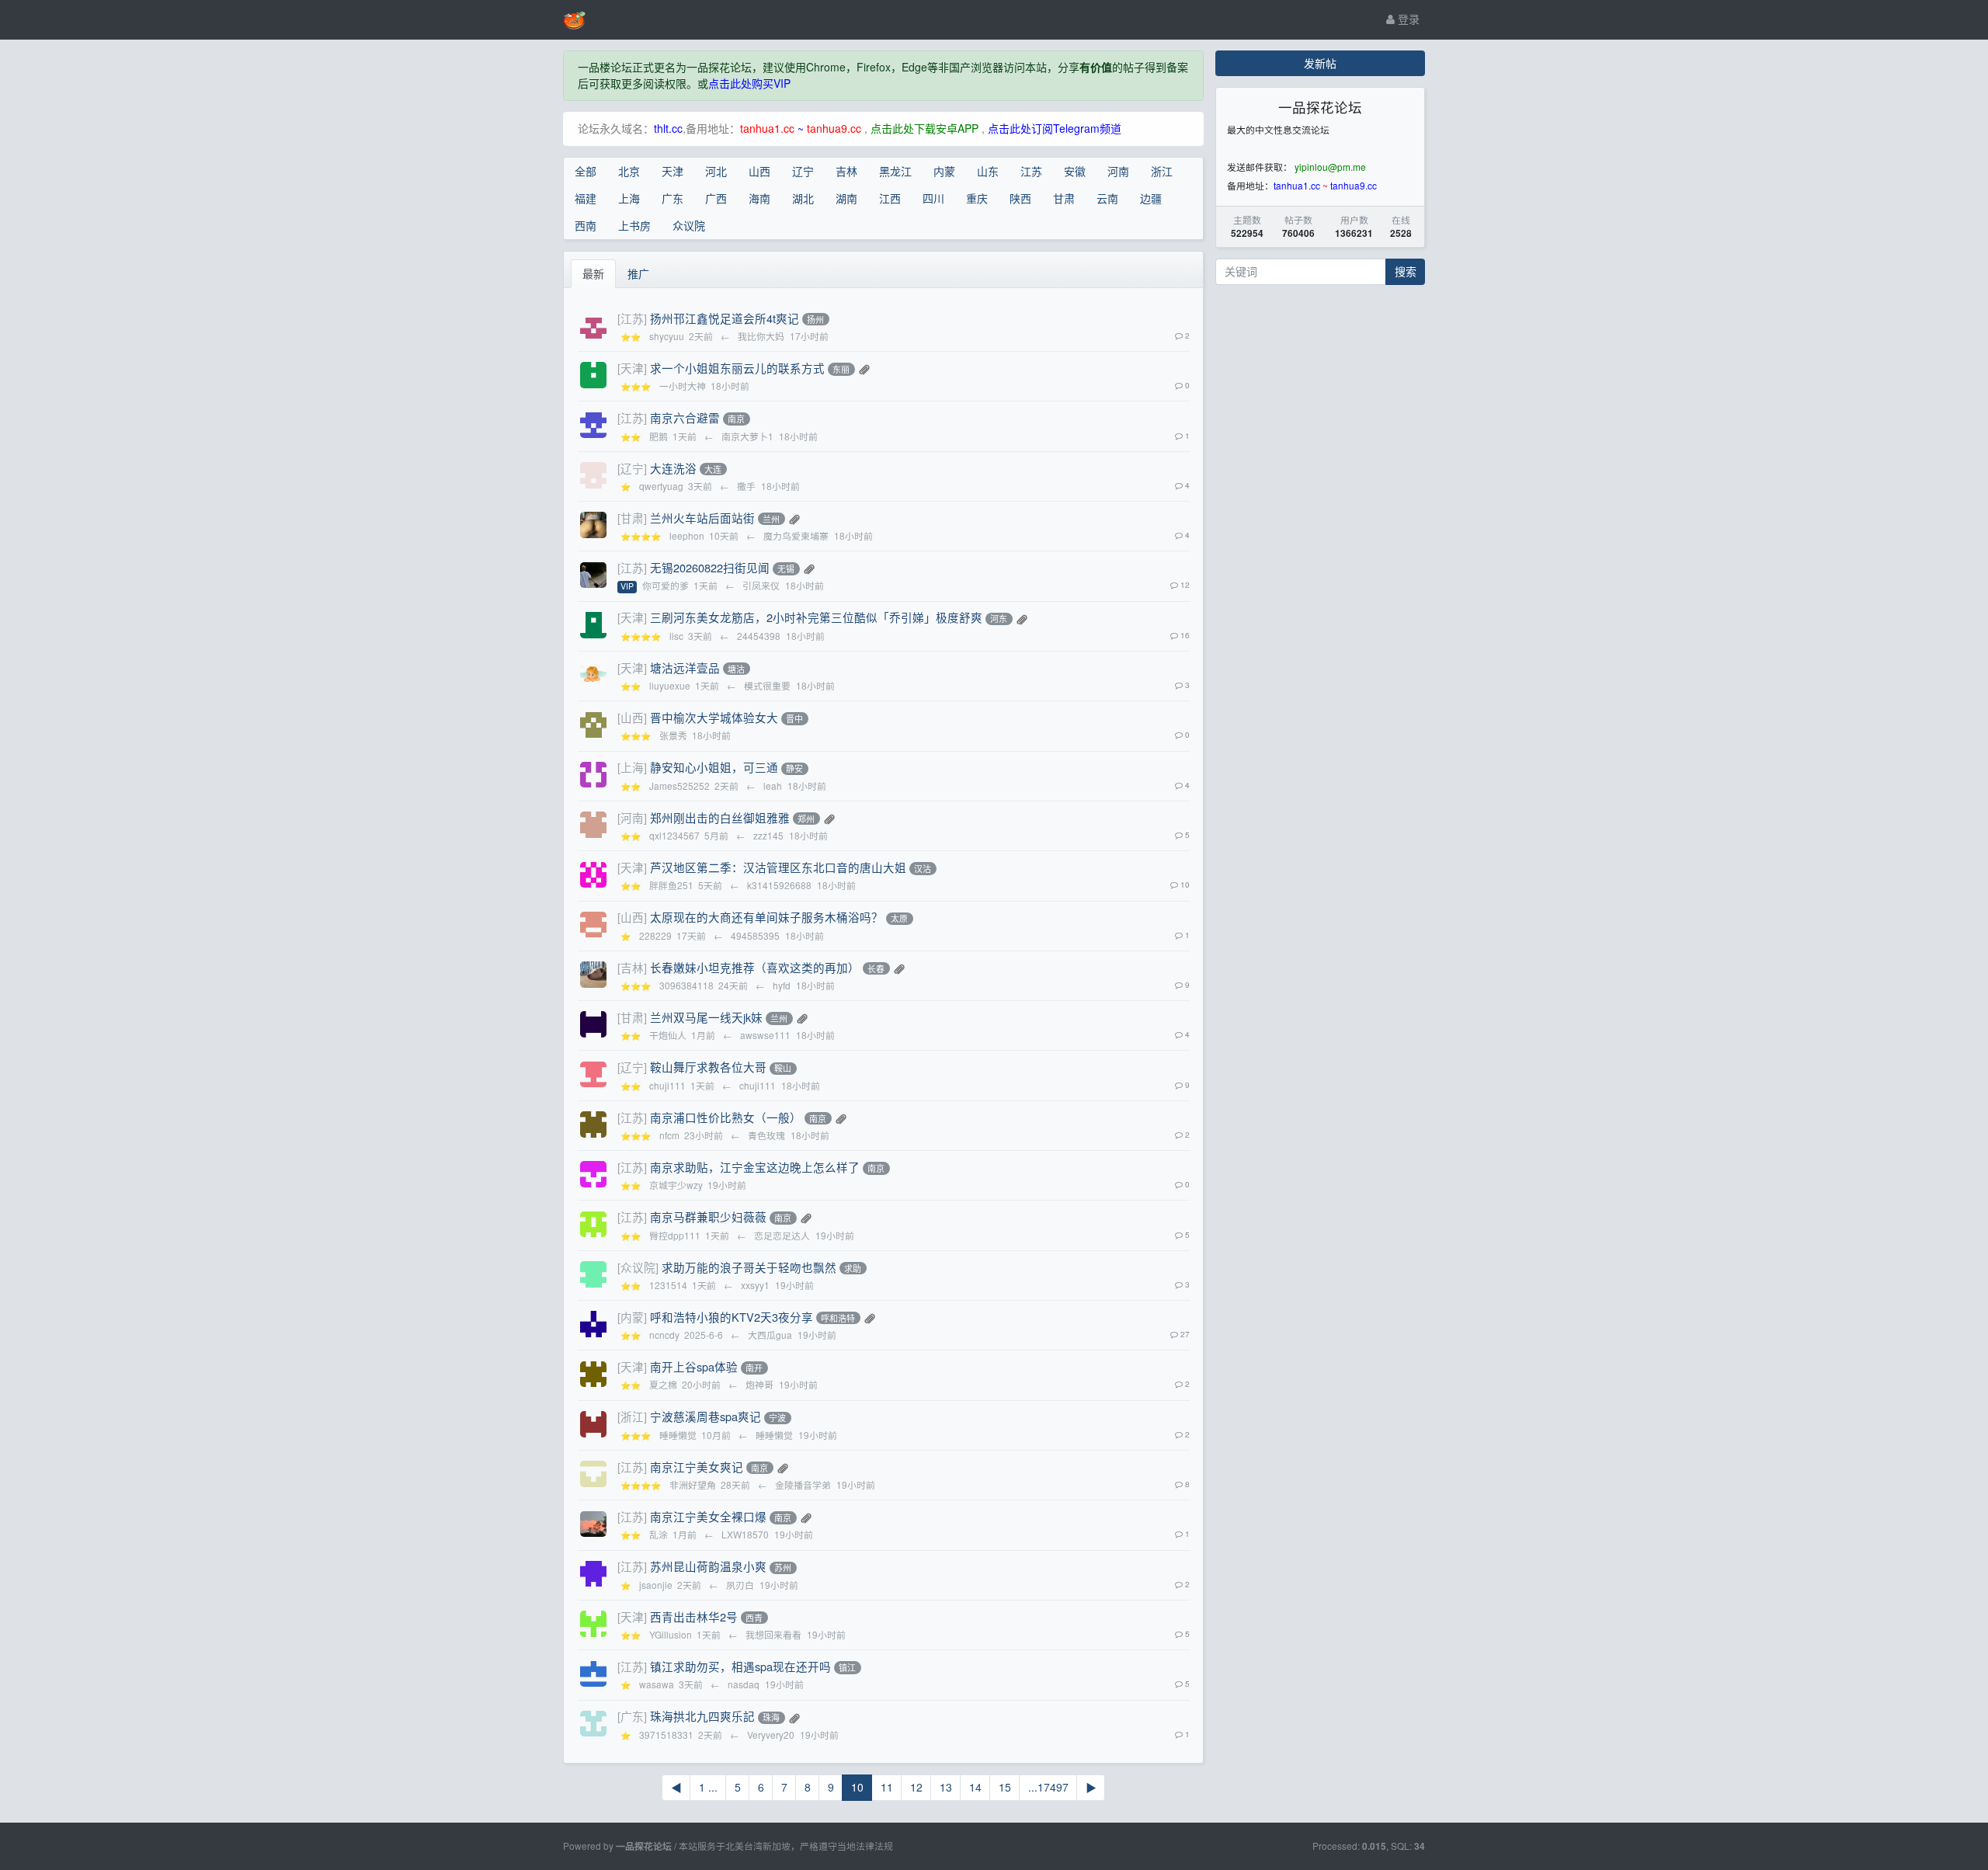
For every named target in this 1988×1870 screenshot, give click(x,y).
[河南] (632, 817)
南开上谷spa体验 (694, 1366)
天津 (673, 171)
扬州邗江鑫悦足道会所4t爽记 (725, 318)
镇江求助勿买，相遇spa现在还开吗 (740, 1666)
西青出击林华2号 (694, 1616)
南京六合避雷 (685, 417)
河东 (999, 619)
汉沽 (923, 868)
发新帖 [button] (1320, 63)
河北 (716, 171)
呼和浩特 (838, 1318)
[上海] (632, 767)
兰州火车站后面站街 (702, 518)
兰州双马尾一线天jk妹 (706, 1017)
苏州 (783, 1568)
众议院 (689, 225)
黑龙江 (895, 171)
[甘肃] (632, 518)
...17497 (1048, 1787)
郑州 (806, 819)
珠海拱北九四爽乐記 (702, 1716)
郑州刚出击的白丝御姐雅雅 (720, 817)
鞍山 (783, 1069)
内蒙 (944, 171)
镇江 (847, 1667)
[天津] (632, 368)
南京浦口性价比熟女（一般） (726, 1117)
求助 (853, 1268)
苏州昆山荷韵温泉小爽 (708, 1566)
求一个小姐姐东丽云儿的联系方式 (737, 368)
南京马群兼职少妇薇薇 (708, 1217)
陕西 (1020, 198)
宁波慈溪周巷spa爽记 (706, 1416)
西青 (754, 1618)
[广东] (632, 1716)
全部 (586, 171)
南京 (736, 419)
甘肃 (1064, 198)
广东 (673, 198)
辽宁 (803, 171)
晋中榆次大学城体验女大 (714, 717)
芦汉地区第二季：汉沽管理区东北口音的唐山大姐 (778, 867)
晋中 (794, 718)
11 (887, 1787)
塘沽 (736, 669)
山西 (759, 171)
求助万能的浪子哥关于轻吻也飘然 (749, 1267)
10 (857, 1787)
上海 (629, 198)
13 (946, 1787)
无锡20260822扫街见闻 (710, 567)
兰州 (771, 519)
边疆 (1151, 198)
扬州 (815, 319)
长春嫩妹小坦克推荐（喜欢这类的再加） (755, 967)
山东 (988, 171)
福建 (586, 198)
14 (975, 1787)
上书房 (634, 225)
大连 (713, 469)
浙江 (1162, 171)
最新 (593, 273)
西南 (586, 225)
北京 (629, 171)
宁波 (777, 1418)
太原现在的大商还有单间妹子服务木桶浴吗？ (766, 917)
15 (1005, 1787)
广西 (716, 198)
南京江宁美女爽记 (697, 1467)
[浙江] (632, 1416)
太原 (899, 919)
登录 (1407, 19)
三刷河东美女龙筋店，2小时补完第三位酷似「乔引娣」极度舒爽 (816, 617)
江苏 (1031, 171)
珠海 (771, 1718)
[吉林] (632, 967)
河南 (1118, 171)
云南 (1107, 198)
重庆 (977, 198)
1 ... (708, 1787)
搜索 (1406, 271)
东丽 (841, 369)
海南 (759, 198)
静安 (794, 769)
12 (916, 1787)
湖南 (846, 198)
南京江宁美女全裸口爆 (708, 1516)
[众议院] (638, 1267)
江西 (890, 198)
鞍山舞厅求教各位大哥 (708, 1067)
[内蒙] (632, 1317)
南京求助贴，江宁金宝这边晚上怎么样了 (755, 1167)
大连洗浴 (673, 468)
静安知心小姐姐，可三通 (714, 767)
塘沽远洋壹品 (685, 667)
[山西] (632, 717)
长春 (876, 968)
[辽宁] (632, 468)
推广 (638, 273)
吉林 (846, 171)
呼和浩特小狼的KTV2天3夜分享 (732, 1317)
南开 (754, 1368)
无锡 (786, 568)
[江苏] (632, 318)
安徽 (1075, 171)
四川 (933, 198)
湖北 (803, 198)
